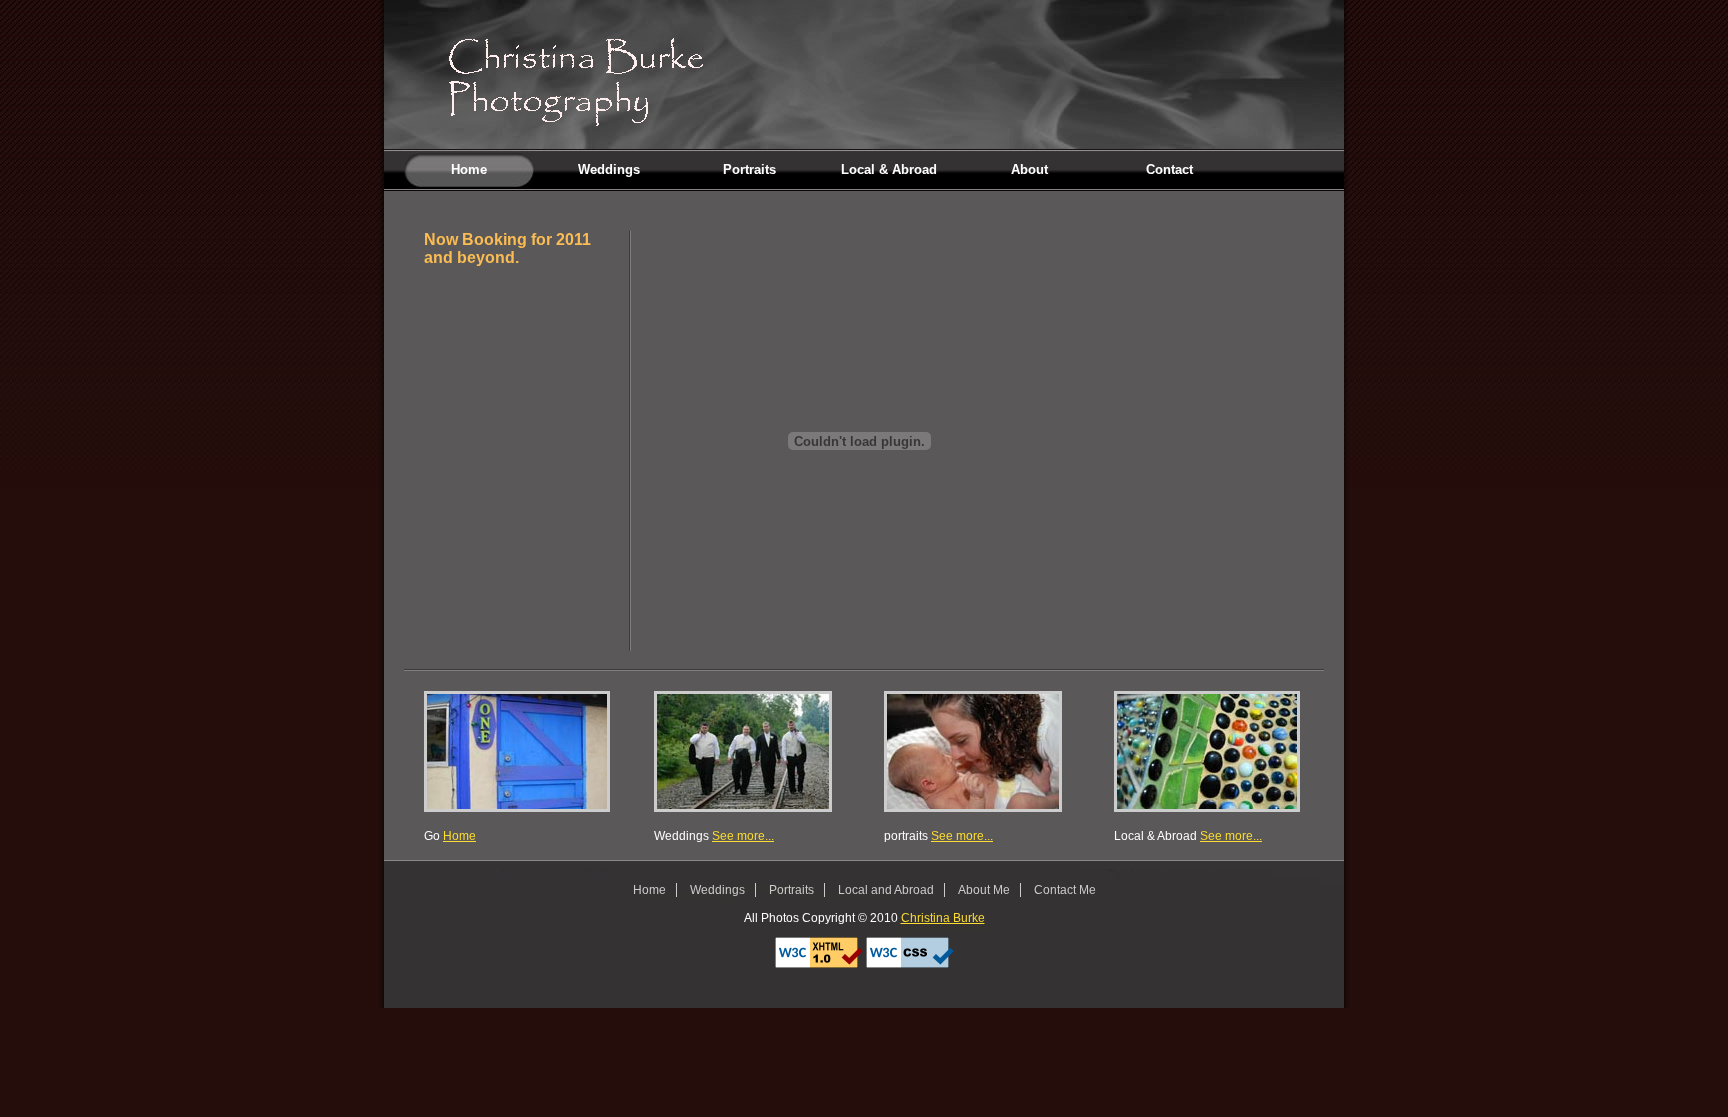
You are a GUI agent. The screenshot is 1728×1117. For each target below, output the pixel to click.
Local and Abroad (886, 890)
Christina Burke (943, 918)
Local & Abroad (889, 169)
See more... (743, 836)
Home (469, 169)
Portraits (749, 169)
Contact (1169, 169)
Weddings (609, 169)
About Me (984, 890)
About (1029, 169)
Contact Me (1065, 890)
